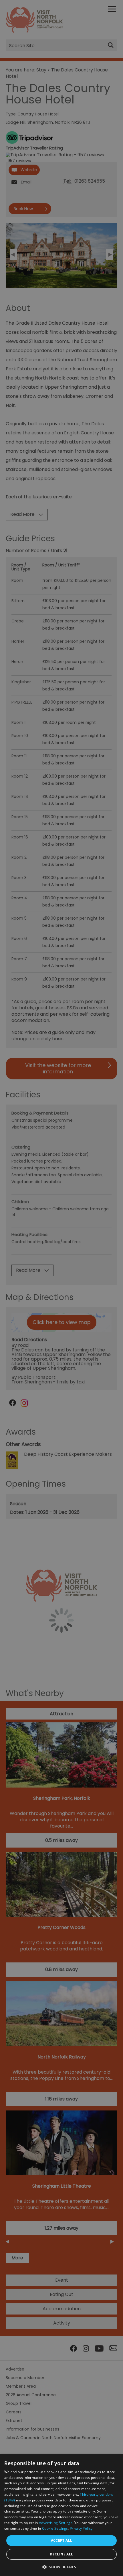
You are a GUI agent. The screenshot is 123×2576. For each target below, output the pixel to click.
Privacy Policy (81, 2528)
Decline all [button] (61, 2554)
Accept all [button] (62, 2540)
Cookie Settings (55, 2528)
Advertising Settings (56, 2523)
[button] (61, 2566)
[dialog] (61, 2515)
